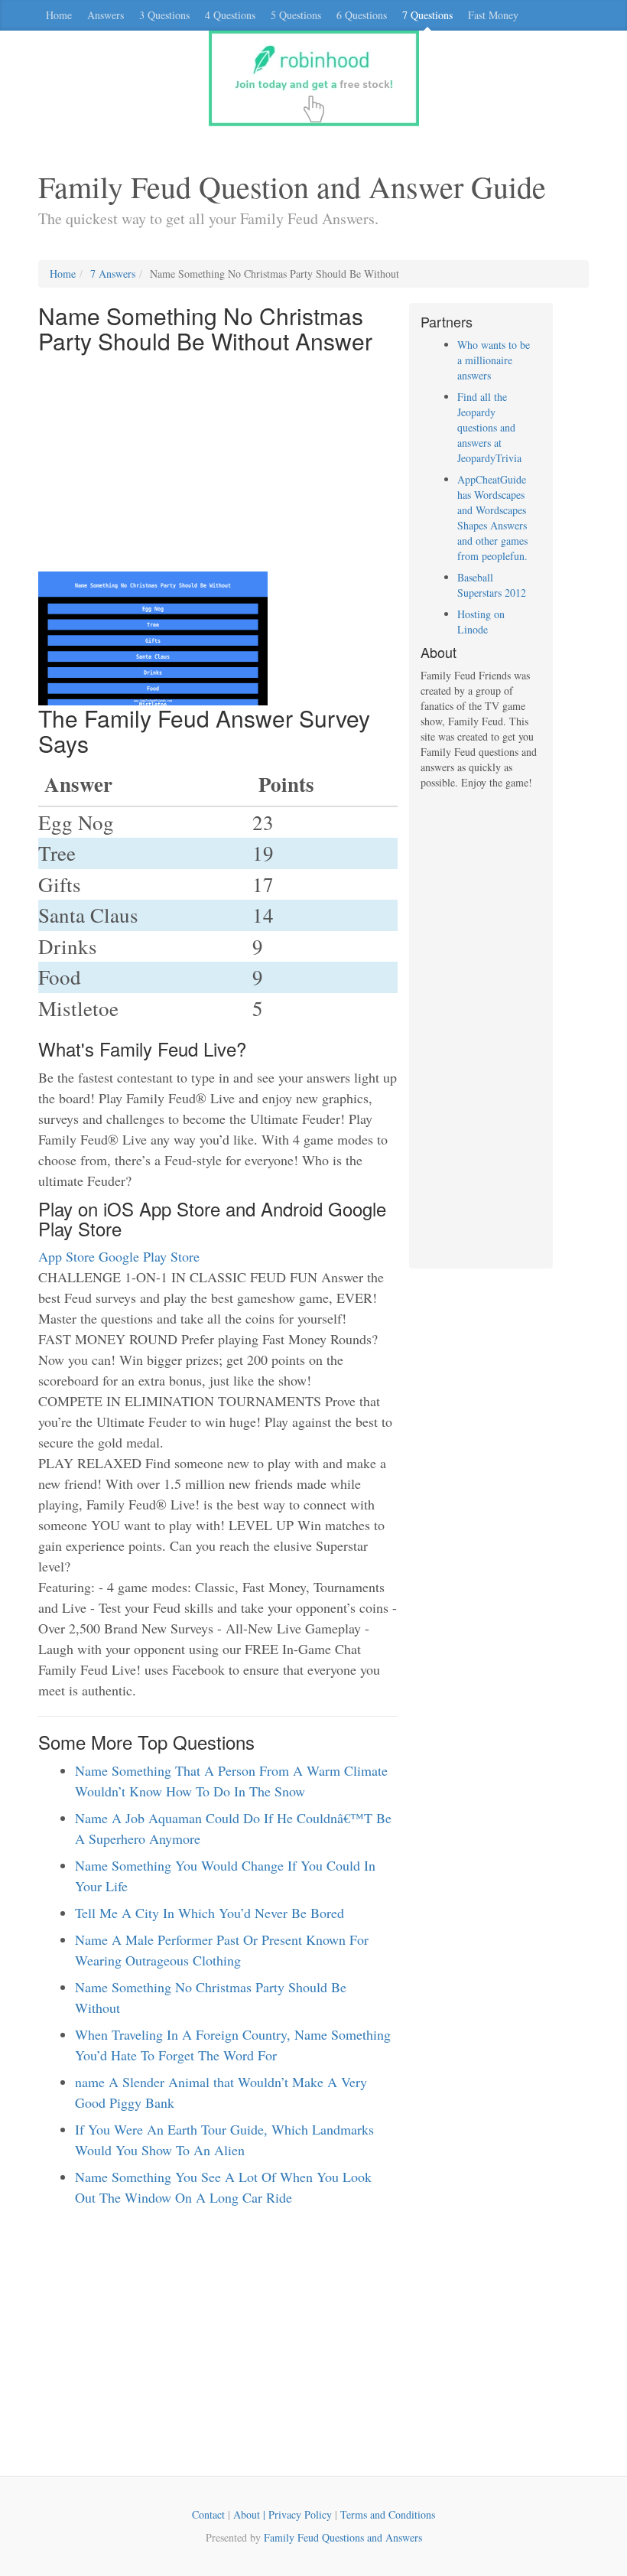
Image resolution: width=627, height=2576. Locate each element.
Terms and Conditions (388, 2514)
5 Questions (296, 15)
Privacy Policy (300, 2514)
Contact (208, 2514)
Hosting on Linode (481, 622)
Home (59, 15)
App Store (67, 1256)
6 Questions (362, 15)
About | (251, 2514)
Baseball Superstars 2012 (492, 585)
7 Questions (427, 15)
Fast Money (493, 15)
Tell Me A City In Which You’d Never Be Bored (210, 1913)
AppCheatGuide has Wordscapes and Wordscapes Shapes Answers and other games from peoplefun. (492, 518)
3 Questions (164, 15)
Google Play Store (149, 1256)
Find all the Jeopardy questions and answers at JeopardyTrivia (489, 427)
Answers (106, 15)
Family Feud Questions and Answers (343, 2537)
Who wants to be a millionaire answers (494, 360)
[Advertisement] (218, 464)
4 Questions (230, 15)
